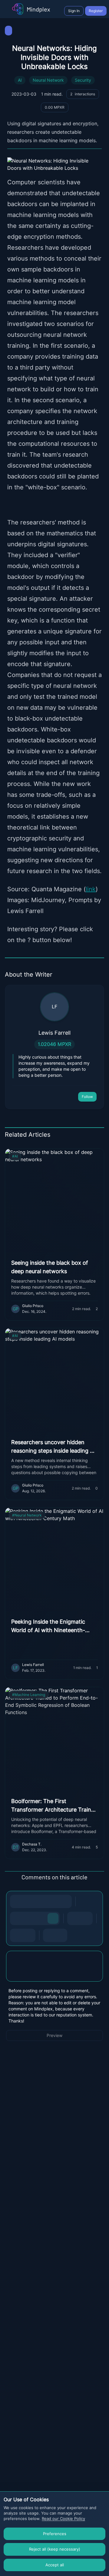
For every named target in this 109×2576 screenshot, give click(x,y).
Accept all (55, 2565)
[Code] (53, 1901)
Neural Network (48, 80)
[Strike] (41, 1901)
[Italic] (29, 1901)
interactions (83, 94)
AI (20, 80)
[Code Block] (17, 1935)
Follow (87, 1097)
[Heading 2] (29, 1918)
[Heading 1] (17, 1918)
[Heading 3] (41, 1918)
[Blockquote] (29, 1935)
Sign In (74, 11)
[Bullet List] (74, 1918)
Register (96, 11)
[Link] (65, 1901)
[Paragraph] (53, 1918)
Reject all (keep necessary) (55, 2549)
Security (83, 80)
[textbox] (54, 1972)
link (91, 889)
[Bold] (17, 1901)
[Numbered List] (86, 1918)
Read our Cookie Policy (63, 2518)
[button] (54, 1966)
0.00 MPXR (55, 107)
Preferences (55, 2534)
